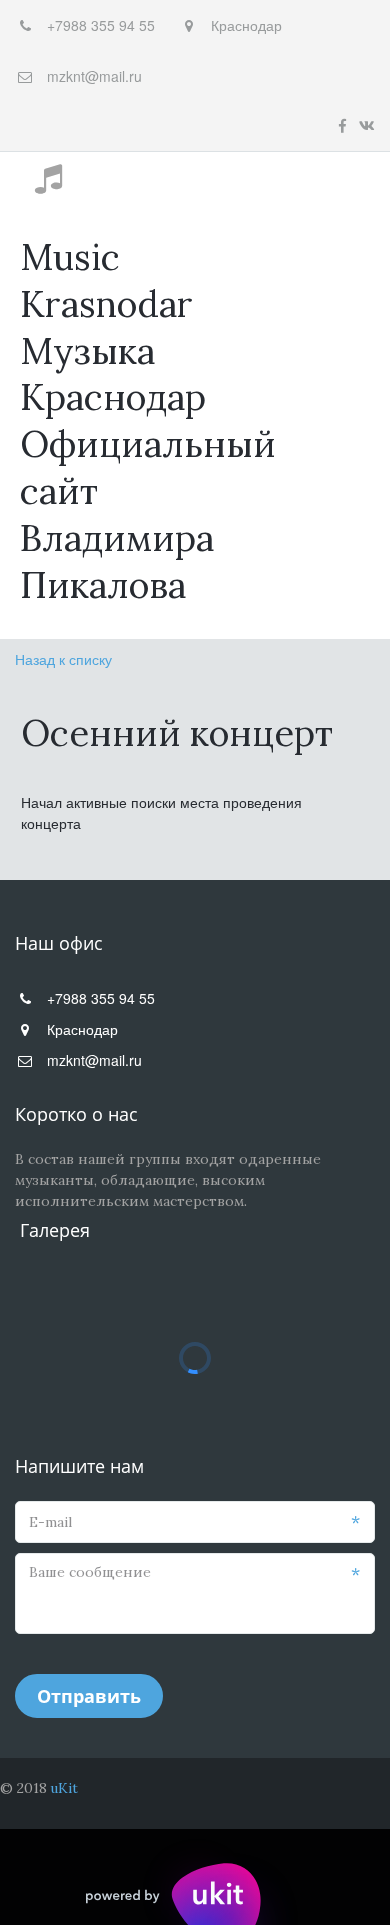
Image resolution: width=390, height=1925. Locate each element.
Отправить (89, 1696)
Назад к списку (63, 659)
